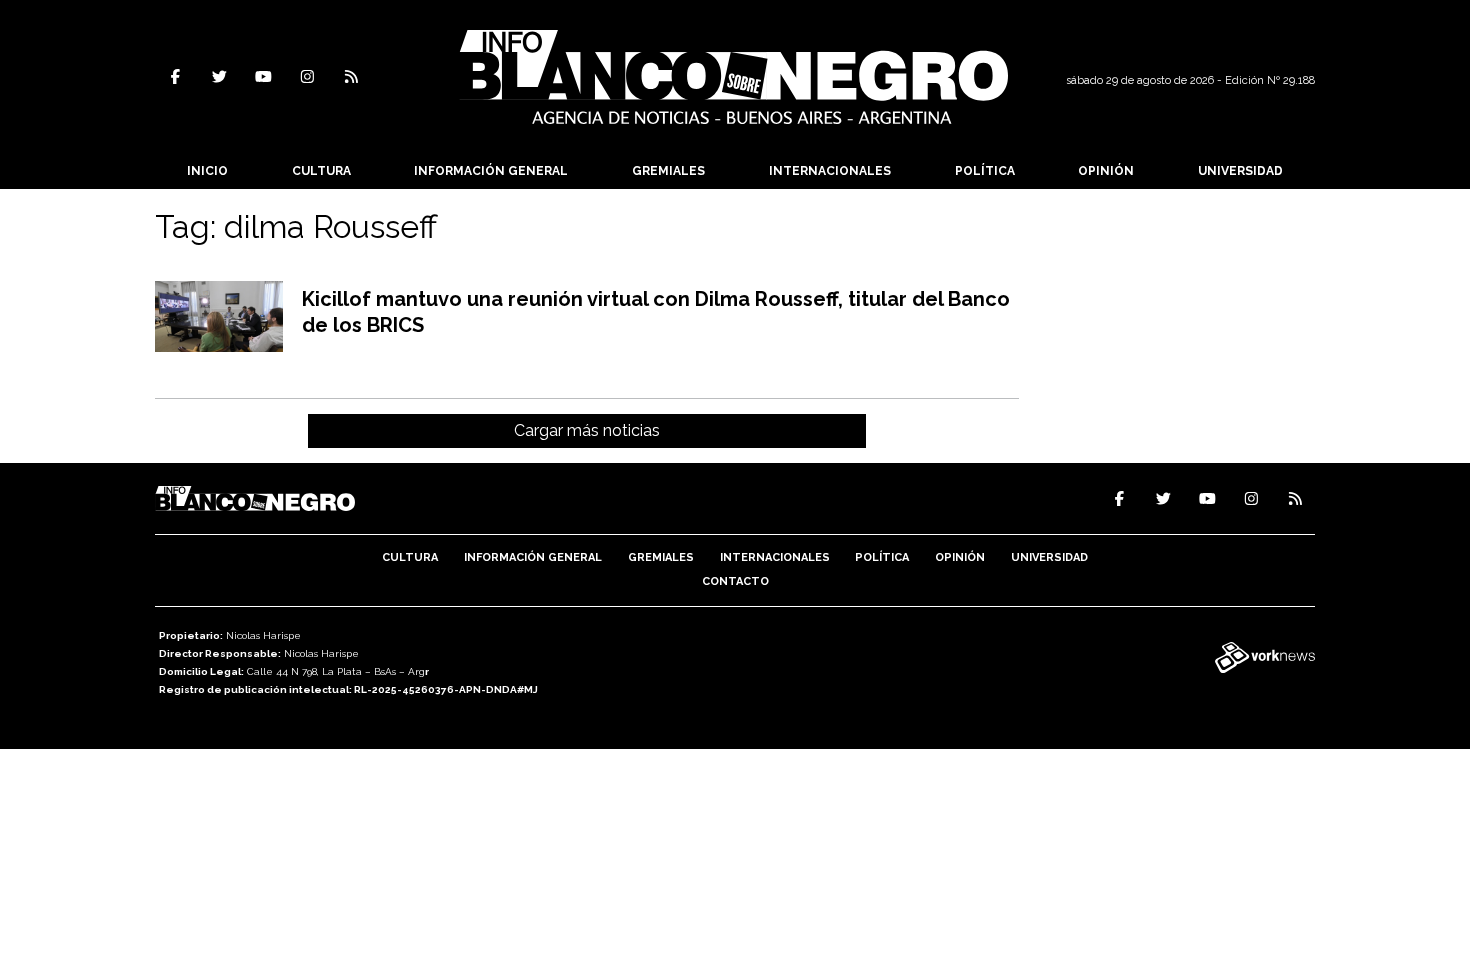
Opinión (1106, 171)
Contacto (735, 581)
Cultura (321, 171)
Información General (491, 171)
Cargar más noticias (587, 430)
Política (985, 171)
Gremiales (668, 171)
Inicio (207, 171)
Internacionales (830, 171)
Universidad (1240, 171)
